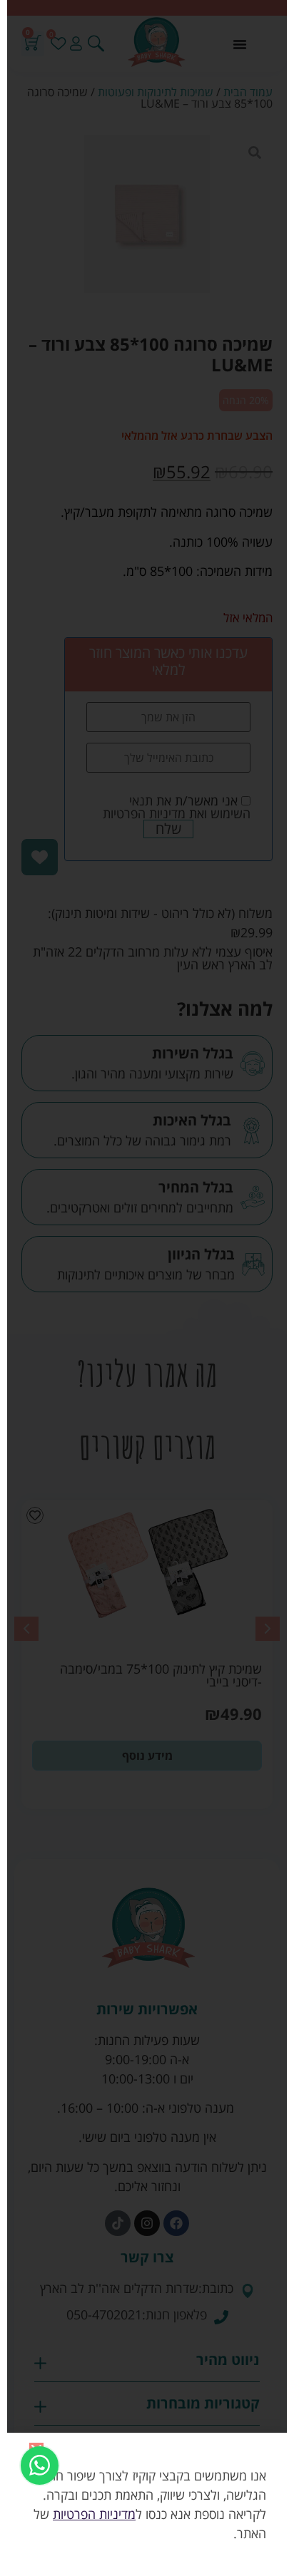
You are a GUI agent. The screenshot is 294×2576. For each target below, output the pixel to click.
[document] (147, 1288)
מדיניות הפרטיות (94, 2514)
